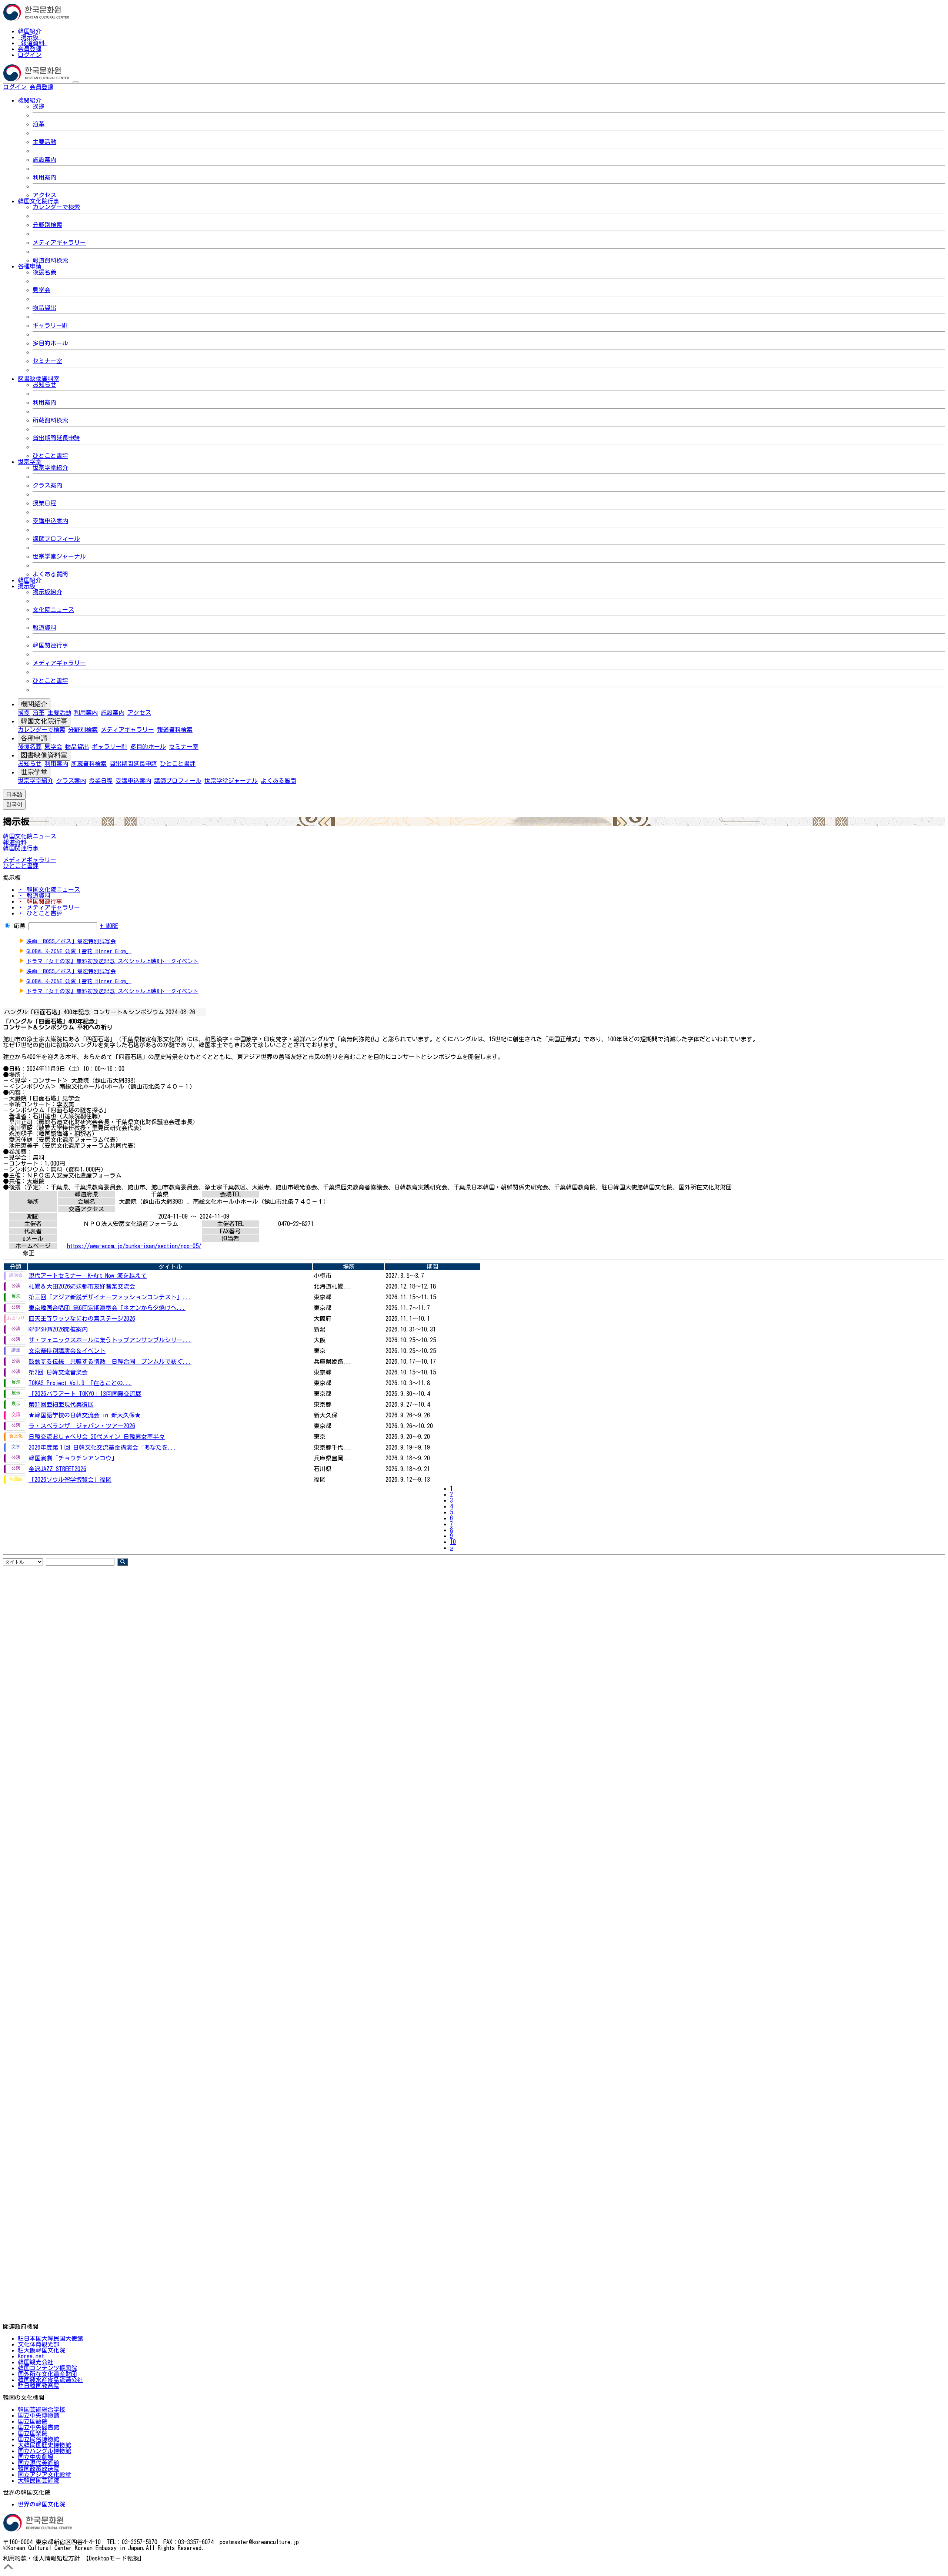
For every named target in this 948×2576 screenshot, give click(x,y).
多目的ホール (50, 343)
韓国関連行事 (50, 645)
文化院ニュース (53, 610)
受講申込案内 (50, 521)
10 (453, 1542)
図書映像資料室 (44, 755)
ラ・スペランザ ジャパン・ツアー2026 (82, 1426)
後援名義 (44, 272)
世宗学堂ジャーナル (59, 556)
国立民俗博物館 (39, 2439)
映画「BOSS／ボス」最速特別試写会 (71, 941)
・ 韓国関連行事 (40, 901)
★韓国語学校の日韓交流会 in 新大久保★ (85, 1415)
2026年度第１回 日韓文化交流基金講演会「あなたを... (103, 1447)
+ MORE (109, 926)
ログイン (30, 55)
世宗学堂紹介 (50, 468)
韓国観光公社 (36, 2362)
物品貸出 (44, 308)
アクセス (44, 195)
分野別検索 (47, 225)
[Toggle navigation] (76, 82)
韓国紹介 (30, 31)
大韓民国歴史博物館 (44, 2445)
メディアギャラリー (59, 242)
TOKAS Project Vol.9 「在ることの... (80, 1383)
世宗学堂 (34, 772)
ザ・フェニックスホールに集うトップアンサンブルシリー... (110, 1340)
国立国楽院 (33, 2433)
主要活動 (44, 142)
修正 (29, 1253)
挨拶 (39, 106)
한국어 (65, 87)
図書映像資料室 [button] (39, 379)
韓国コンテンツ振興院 (47, 2368)
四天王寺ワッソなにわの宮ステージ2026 (82, 1319)
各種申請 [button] (30, 266)
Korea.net (31, 2356)
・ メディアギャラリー (49, 907)
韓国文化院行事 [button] (39, 201)
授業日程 (44, 503)
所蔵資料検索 (50, 420)
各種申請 (34, 738)
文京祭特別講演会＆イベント (67, 1351)
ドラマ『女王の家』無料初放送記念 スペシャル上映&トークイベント (112, 961)
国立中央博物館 (39, 2415)
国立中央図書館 (39, 2427)
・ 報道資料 (34, 895)
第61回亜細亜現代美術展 (61, 1404)
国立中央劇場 (36, 2457)
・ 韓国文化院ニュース (49, 890)
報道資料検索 (50, 260)
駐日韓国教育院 (39, 2386)
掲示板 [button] (27, 586)
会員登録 (30, 49)
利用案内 (44, 177)
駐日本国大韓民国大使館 (50, 2338)
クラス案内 (47, 485)
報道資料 (33, 43)
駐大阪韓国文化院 (41, 2350)
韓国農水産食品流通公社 (50, 2380)
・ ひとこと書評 (40, 913)
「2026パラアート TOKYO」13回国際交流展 (85, 1394)
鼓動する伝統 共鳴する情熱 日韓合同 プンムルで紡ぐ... (110, 1361)
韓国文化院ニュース (30, 836)
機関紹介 (34, 704)
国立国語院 (33, 2421)
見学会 (41, 290)
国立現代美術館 (39, 2463)
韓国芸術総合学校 (41, 2409)
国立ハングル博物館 (44, 2451)
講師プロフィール (56, 539)
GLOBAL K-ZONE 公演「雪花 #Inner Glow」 (79, 951)
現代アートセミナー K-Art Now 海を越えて (88, 1276)
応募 (20, 926)
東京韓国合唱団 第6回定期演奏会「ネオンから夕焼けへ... (107, 1308)
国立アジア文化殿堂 (44, 2475)
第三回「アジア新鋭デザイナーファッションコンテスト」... (110, 1297)
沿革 (39, 124)
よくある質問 (50, 574)
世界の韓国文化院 (41, 2504)
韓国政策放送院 (39, 2469)
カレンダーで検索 (56, 207)
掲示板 (30, 37)
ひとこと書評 (50, 456)
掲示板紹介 (47, 592)
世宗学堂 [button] (30, 462)
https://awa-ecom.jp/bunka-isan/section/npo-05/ (134, 1246)
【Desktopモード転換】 (114, 2558)
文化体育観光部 (39, 2344)
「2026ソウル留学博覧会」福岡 (70, 1480)
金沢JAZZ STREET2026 (57, 1469)
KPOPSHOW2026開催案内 (58, 1329)
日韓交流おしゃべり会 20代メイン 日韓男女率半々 (97, 1437)
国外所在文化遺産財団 (47, 2374)
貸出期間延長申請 (56, 438)
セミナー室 (47, 361)
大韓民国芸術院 (39, 2480)
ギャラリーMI (50, 325)
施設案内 (44, 160)
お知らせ (44, 385)
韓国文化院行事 (44, 721)
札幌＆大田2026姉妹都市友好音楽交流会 (82, 1286)
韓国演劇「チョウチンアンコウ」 (73, 1458)
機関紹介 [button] (30, 100)
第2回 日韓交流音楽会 (58, 1372)
